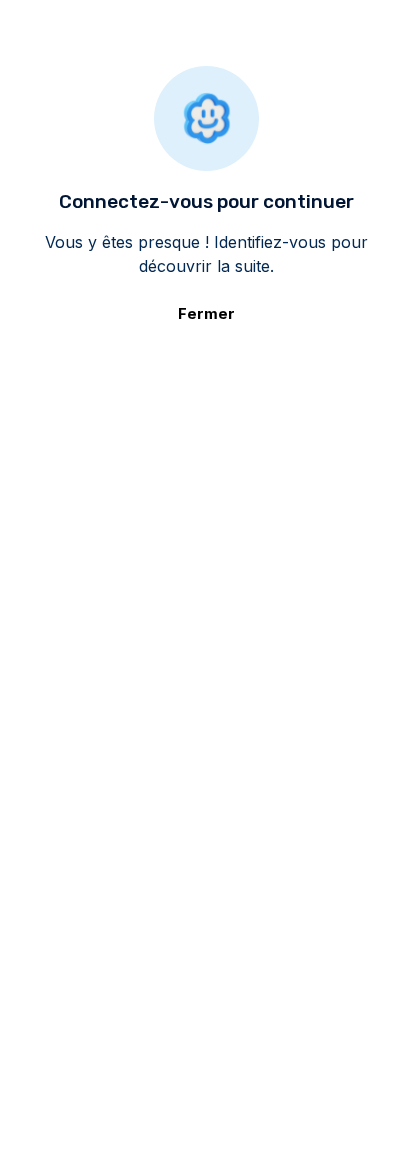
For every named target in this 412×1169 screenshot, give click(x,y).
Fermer (206, 313)
